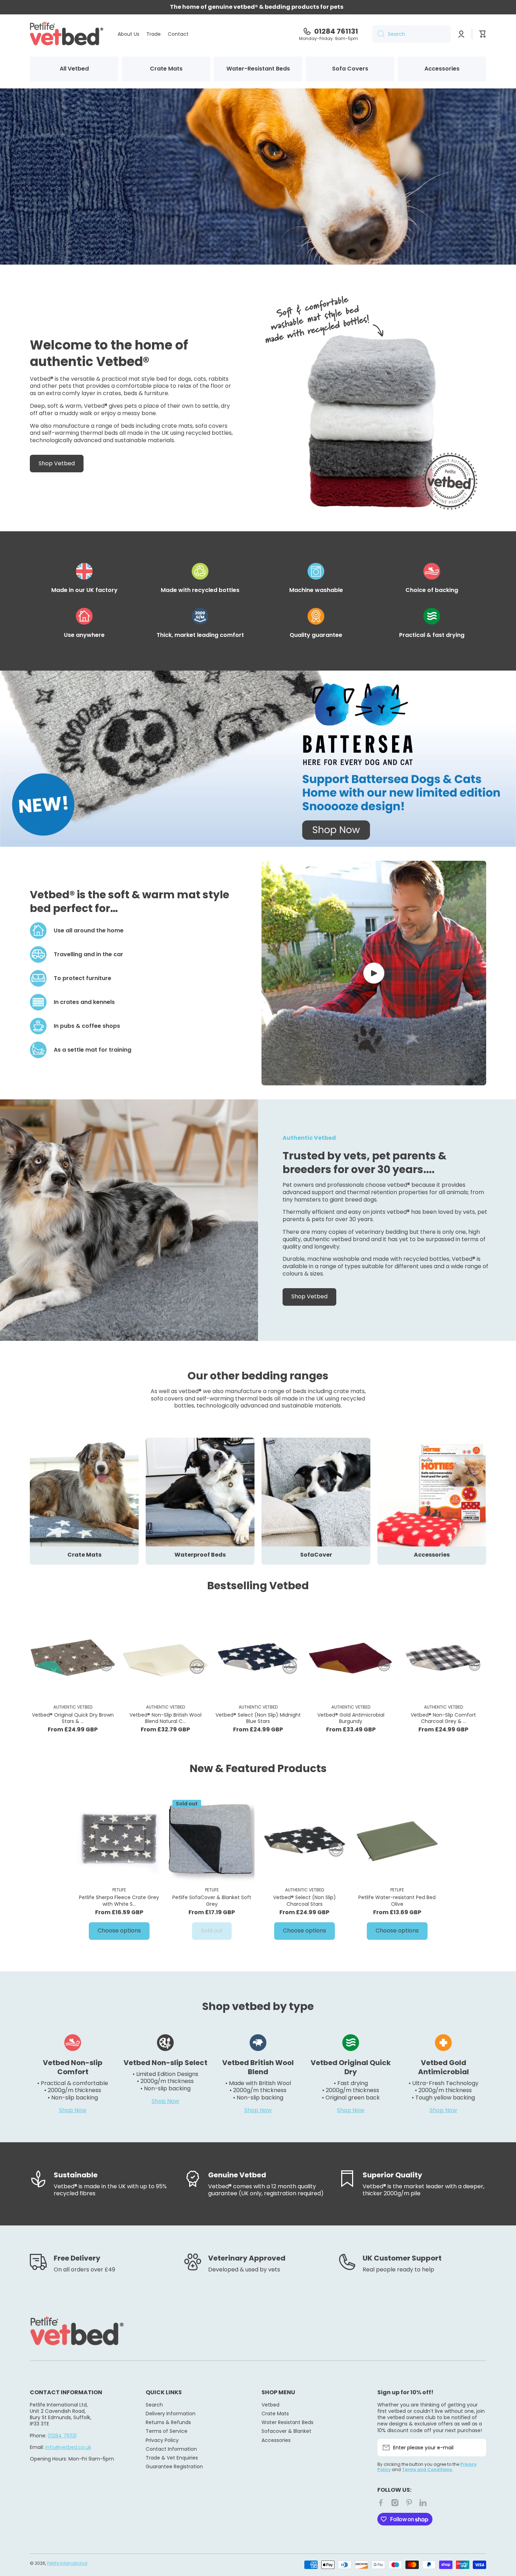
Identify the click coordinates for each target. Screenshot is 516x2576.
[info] (73, 1667)
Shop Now (73, 2110)
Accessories (276, 2440)
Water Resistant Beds (287, 2422)
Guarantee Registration (174, 2466)
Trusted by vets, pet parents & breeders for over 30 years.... (365, 1163)
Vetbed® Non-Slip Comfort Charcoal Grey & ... (443, 1718)
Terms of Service (167, 2431)
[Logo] (67, 34)
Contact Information (171, 2449)
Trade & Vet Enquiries (172, 2458)
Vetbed (270, 2405)
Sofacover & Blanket (286, 2431)
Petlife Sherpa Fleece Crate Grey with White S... (119, 1901)
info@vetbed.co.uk (68, 2447)
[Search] (378, 34)
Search (154, 2405)
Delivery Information (171, 2413)
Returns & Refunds (168, 2422)
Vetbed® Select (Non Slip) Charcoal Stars (305, 1901)
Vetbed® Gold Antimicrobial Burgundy (351, 1718)
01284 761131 (336, 31)
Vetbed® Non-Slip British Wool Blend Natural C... (166, 1718)
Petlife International (67, 2563)
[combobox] (411, 34)
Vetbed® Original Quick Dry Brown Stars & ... (73, 1718)
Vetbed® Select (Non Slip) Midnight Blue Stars (258, 1718)
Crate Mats (275, 2413)
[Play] (374, 973)
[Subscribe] (477, 2448)
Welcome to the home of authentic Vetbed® (109, 353)
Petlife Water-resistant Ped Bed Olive (397, 1901)
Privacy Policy (162, 2440)
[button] (483, 34)
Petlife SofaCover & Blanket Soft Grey (212, 1901)
